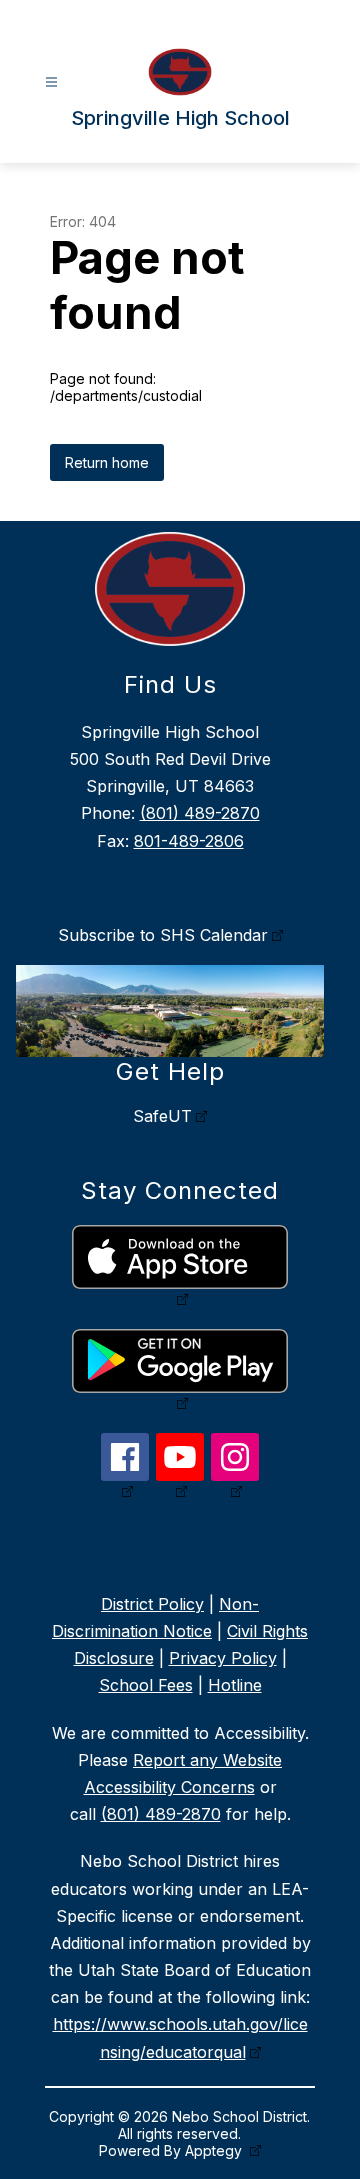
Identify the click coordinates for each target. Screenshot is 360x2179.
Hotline (235, 1685)
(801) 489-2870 (200, 813)
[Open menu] (51, 82)
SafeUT (162, 1116)
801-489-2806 (189, 841)
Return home (107, 462)
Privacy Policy (223, 1658)
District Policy (152, 1604)
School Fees (146, 1685)
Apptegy (215, 2150)
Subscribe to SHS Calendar (163, 935)
